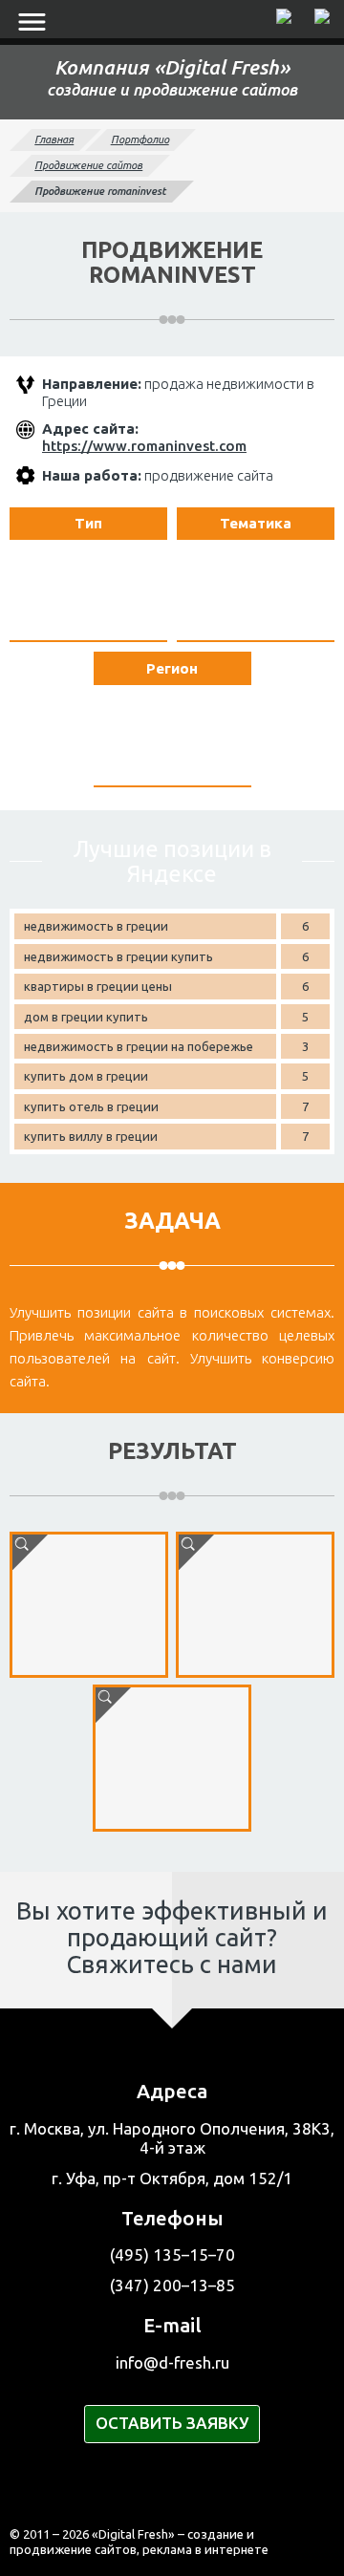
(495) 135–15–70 (172, 2254)
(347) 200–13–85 (172, 2285)
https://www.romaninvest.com (144, 446)
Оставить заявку (172, 2423)
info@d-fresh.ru (172, 2362)
